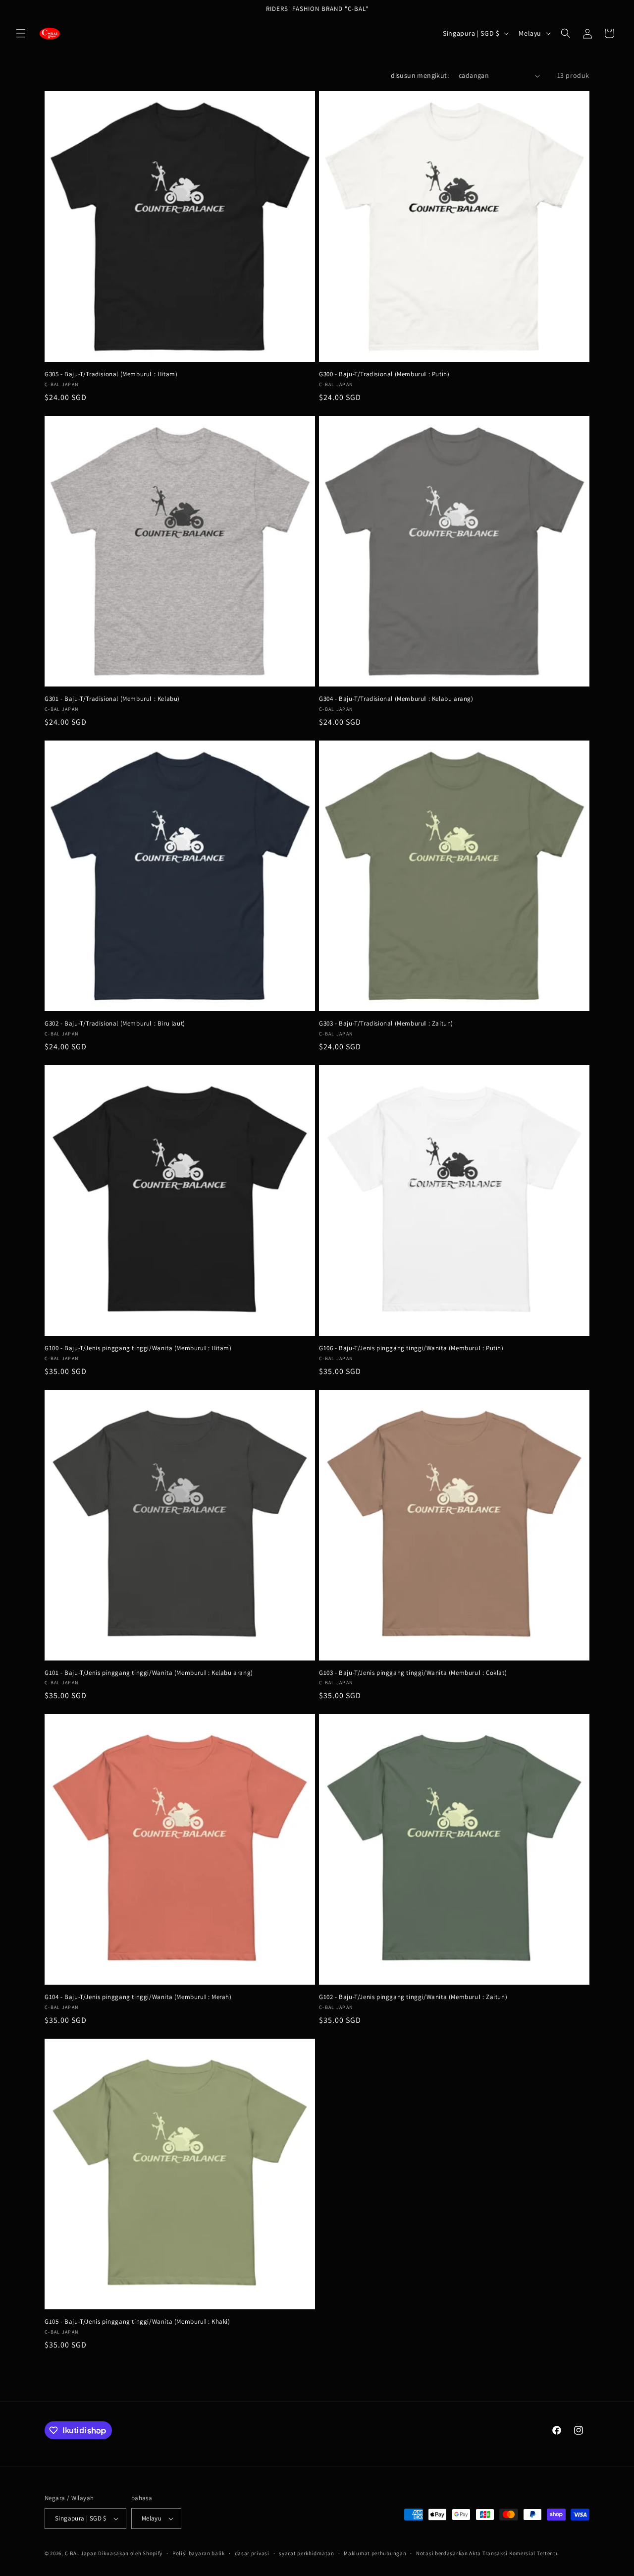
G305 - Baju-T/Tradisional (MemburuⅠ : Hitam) (111, 374)
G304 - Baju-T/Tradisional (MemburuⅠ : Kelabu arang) (396, 699)
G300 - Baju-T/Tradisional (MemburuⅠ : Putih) (384, 374)
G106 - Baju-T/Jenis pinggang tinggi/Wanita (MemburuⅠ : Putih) (411, 1348)
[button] (21, 33)
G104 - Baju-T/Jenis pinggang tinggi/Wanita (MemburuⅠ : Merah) (138, 1997)
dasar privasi (252, 2553)
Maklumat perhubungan (375, 2553)
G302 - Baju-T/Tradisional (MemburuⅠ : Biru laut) (115, 1024)
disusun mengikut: (420, 75)
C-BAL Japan (81, 2553)
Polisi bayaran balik (199, 2553)
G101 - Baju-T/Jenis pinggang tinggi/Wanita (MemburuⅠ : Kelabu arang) (149, 1673)
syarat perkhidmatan (306, 2553)
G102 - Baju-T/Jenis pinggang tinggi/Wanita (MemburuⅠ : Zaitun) (413, 1997)
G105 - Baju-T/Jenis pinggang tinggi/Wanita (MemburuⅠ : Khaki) (137, 2322)
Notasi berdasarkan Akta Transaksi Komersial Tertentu (487, 2553)
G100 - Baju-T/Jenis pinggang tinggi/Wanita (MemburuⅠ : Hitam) (138, 1348)
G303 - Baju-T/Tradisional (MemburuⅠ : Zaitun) (386, 1024)
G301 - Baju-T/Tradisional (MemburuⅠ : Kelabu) (112, 699)
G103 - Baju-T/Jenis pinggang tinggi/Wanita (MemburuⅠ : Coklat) (413, 1673)
